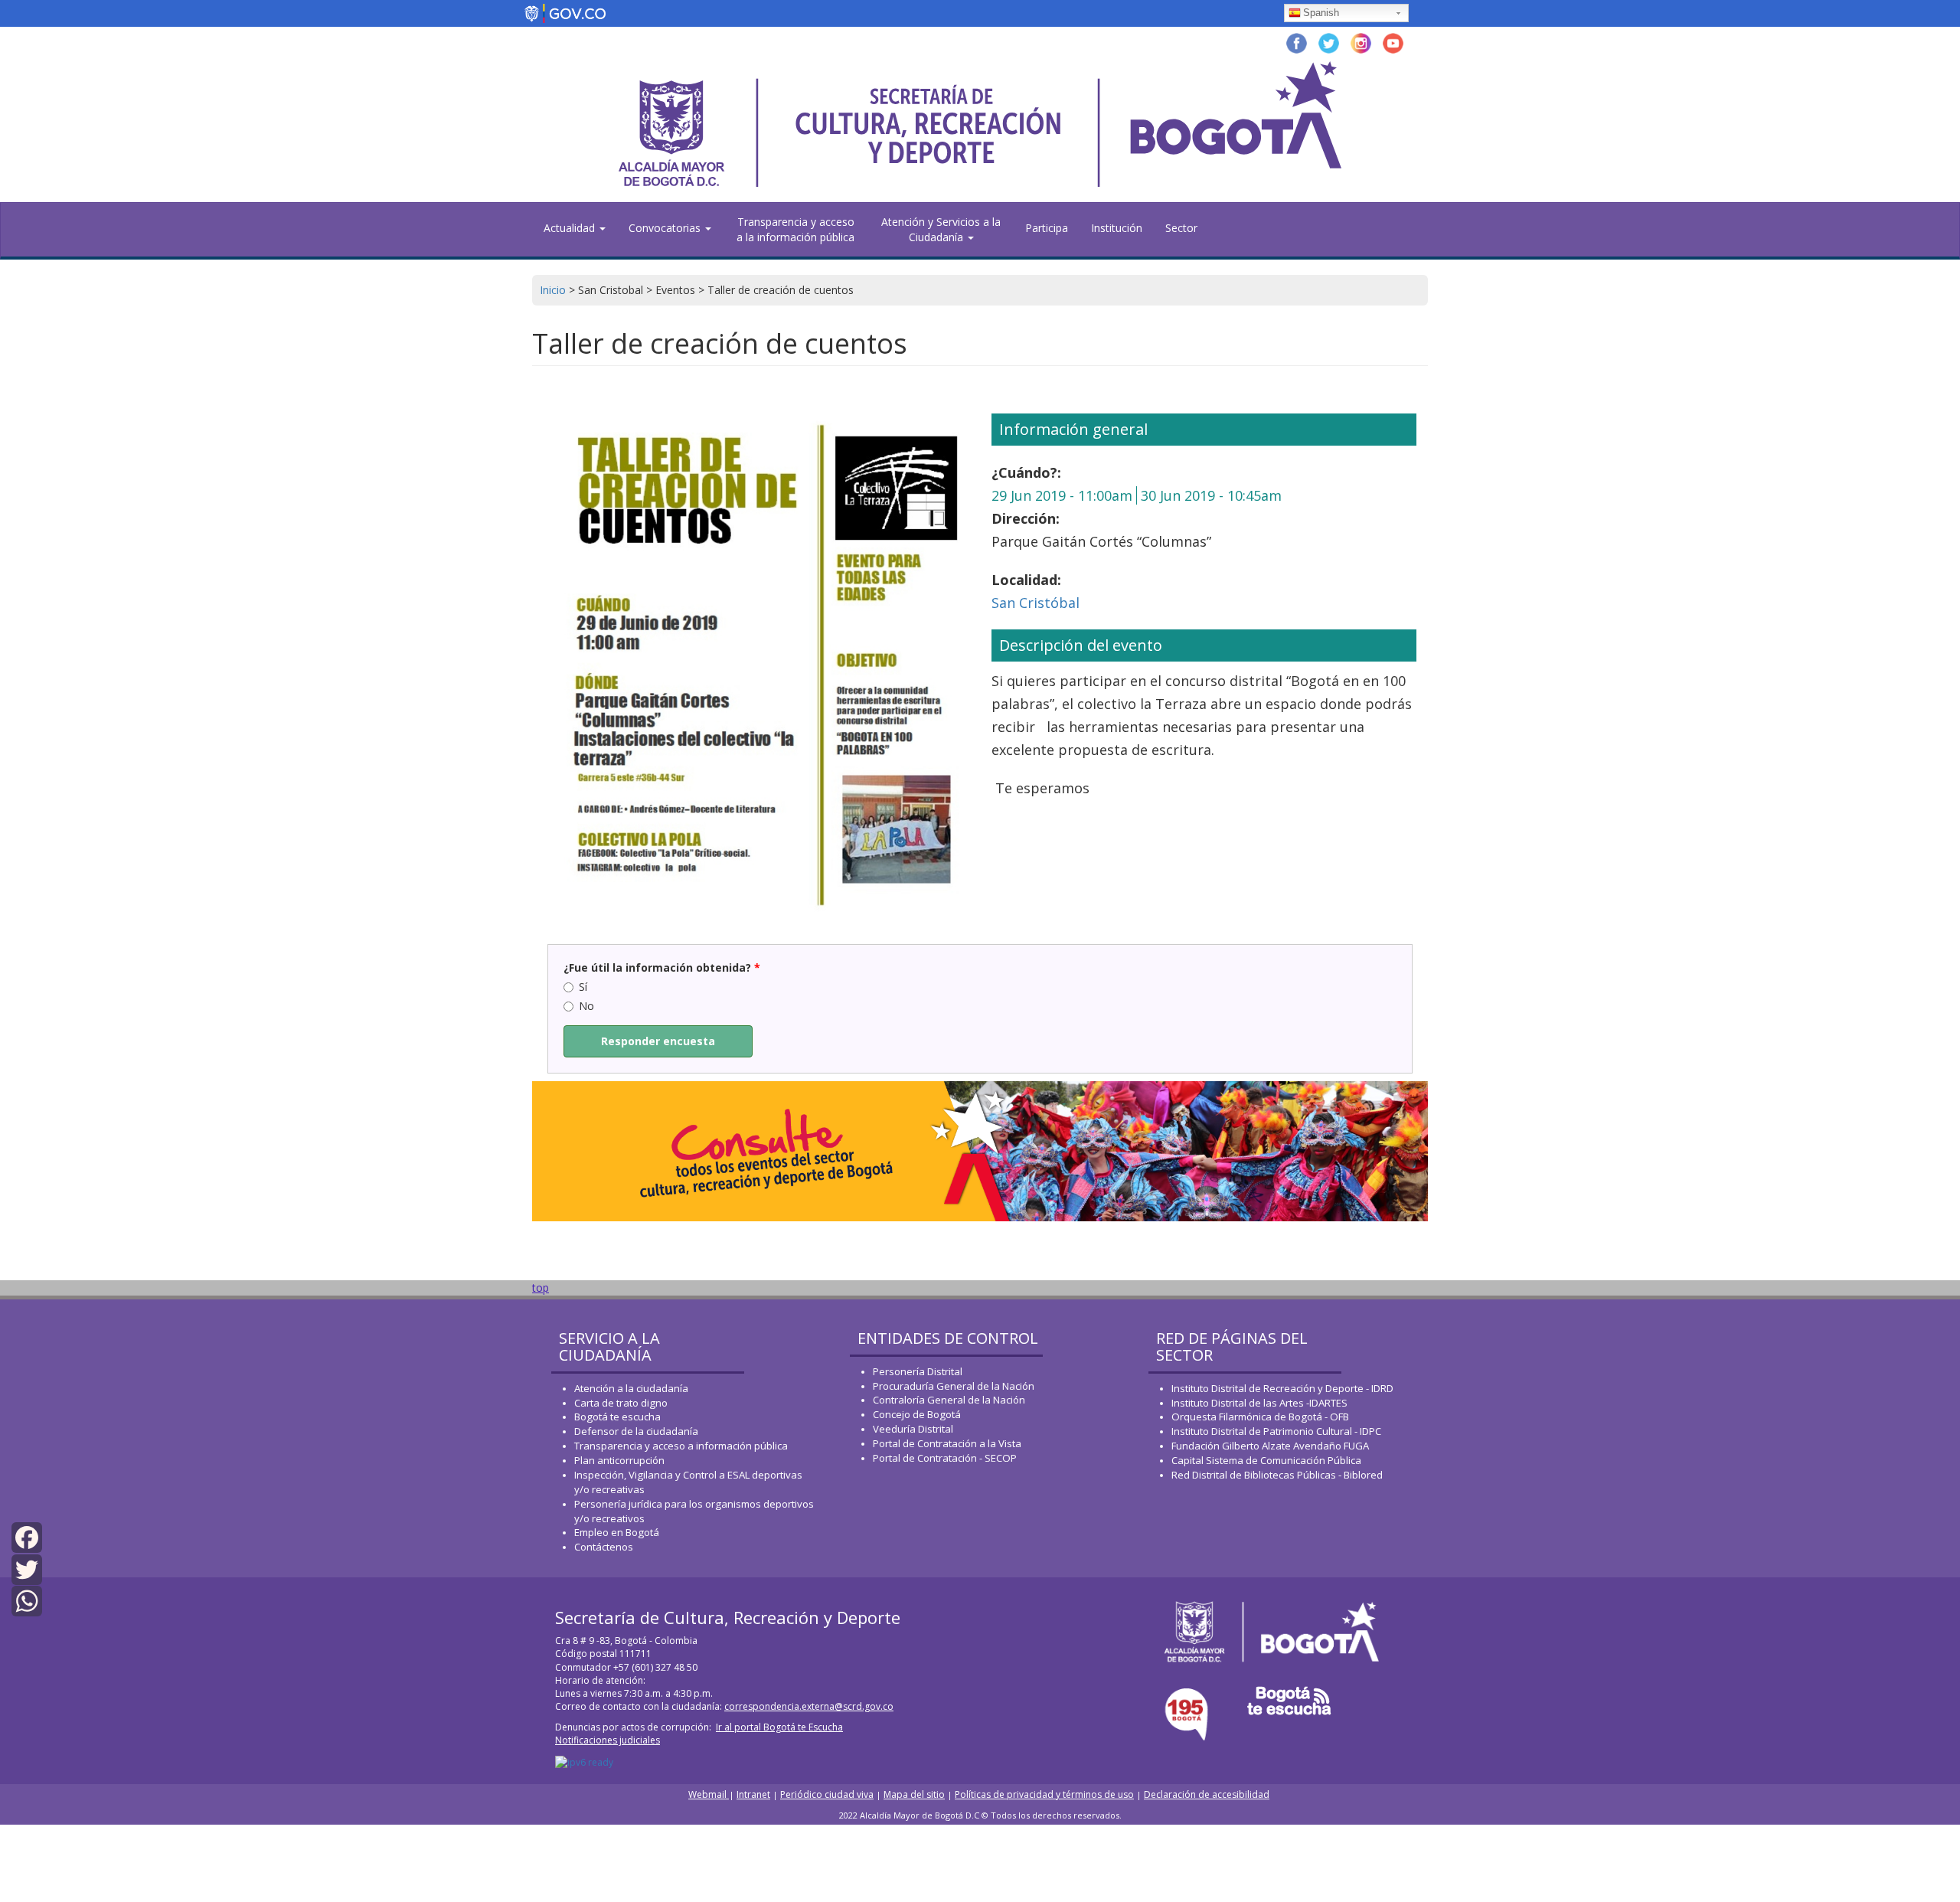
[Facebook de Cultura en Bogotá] (1297, 42)
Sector (1181, 228)
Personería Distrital (918, 1371)
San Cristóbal (1036, 603)
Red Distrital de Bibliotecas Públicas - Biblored (1277, 1475)
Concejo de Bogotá (917, 1414)
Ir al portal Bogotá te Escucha (779, 1727)
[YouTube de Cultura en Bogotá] (1393, 42)
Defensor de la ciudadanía (636, 1431)
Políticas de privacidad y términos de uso (1044, 1794)
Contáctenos (604, 1547)
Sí (583, 987)
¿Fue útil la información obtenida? (662, 967)
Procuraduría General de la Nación (954, 1386)
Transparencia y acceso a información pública (681, 1446)
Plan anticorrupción (619, 1460)
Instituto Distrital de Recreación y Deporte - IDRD (1282, 1388)
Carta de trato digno (621, 1403)
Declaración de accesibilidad (1207, 1794)
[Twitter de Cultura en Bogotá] (1329, 42)
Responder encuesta (658, 1041)
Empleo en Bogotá (617, 1532)
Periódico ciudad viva (827, 1794)
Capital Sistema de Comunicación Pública (1266, 1460)
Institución (1117, 228)
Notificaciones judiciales (608, 1740)
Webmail (709, 1794)
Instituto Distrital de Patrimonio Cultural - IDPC (1276, 1431)
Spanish (1321, 13)
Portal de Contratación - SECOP (945, 1458)
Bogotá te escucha (617, 1417)
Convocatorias (666, 228)
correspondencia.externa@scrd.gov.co (809, 1706)
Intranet (753, 1794)
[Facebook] (27, 1536)
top (541, 1288)
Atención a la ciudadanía (631, 1388)
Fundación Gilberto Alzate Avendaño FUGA (1270, 1446)
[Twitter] (27, 1568)
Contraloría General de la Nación (949, 1400)
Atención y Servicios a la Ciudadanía (941, 229)
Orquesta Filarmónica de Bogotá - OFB (1260, 1417)
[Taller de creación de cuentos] (756, 656)
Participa (1047, 228)
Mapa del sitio (914, 1794)
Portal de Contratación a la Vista (947, 1443)
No (586, 1006)
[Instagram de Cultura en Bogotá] (1361, 42)
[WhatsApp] (27, 1600)
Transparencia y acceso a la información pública (795, 229)
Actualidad (571, 228)
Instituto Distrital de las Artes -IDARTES (1261, 1403)
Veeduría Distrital (913, 1429)
